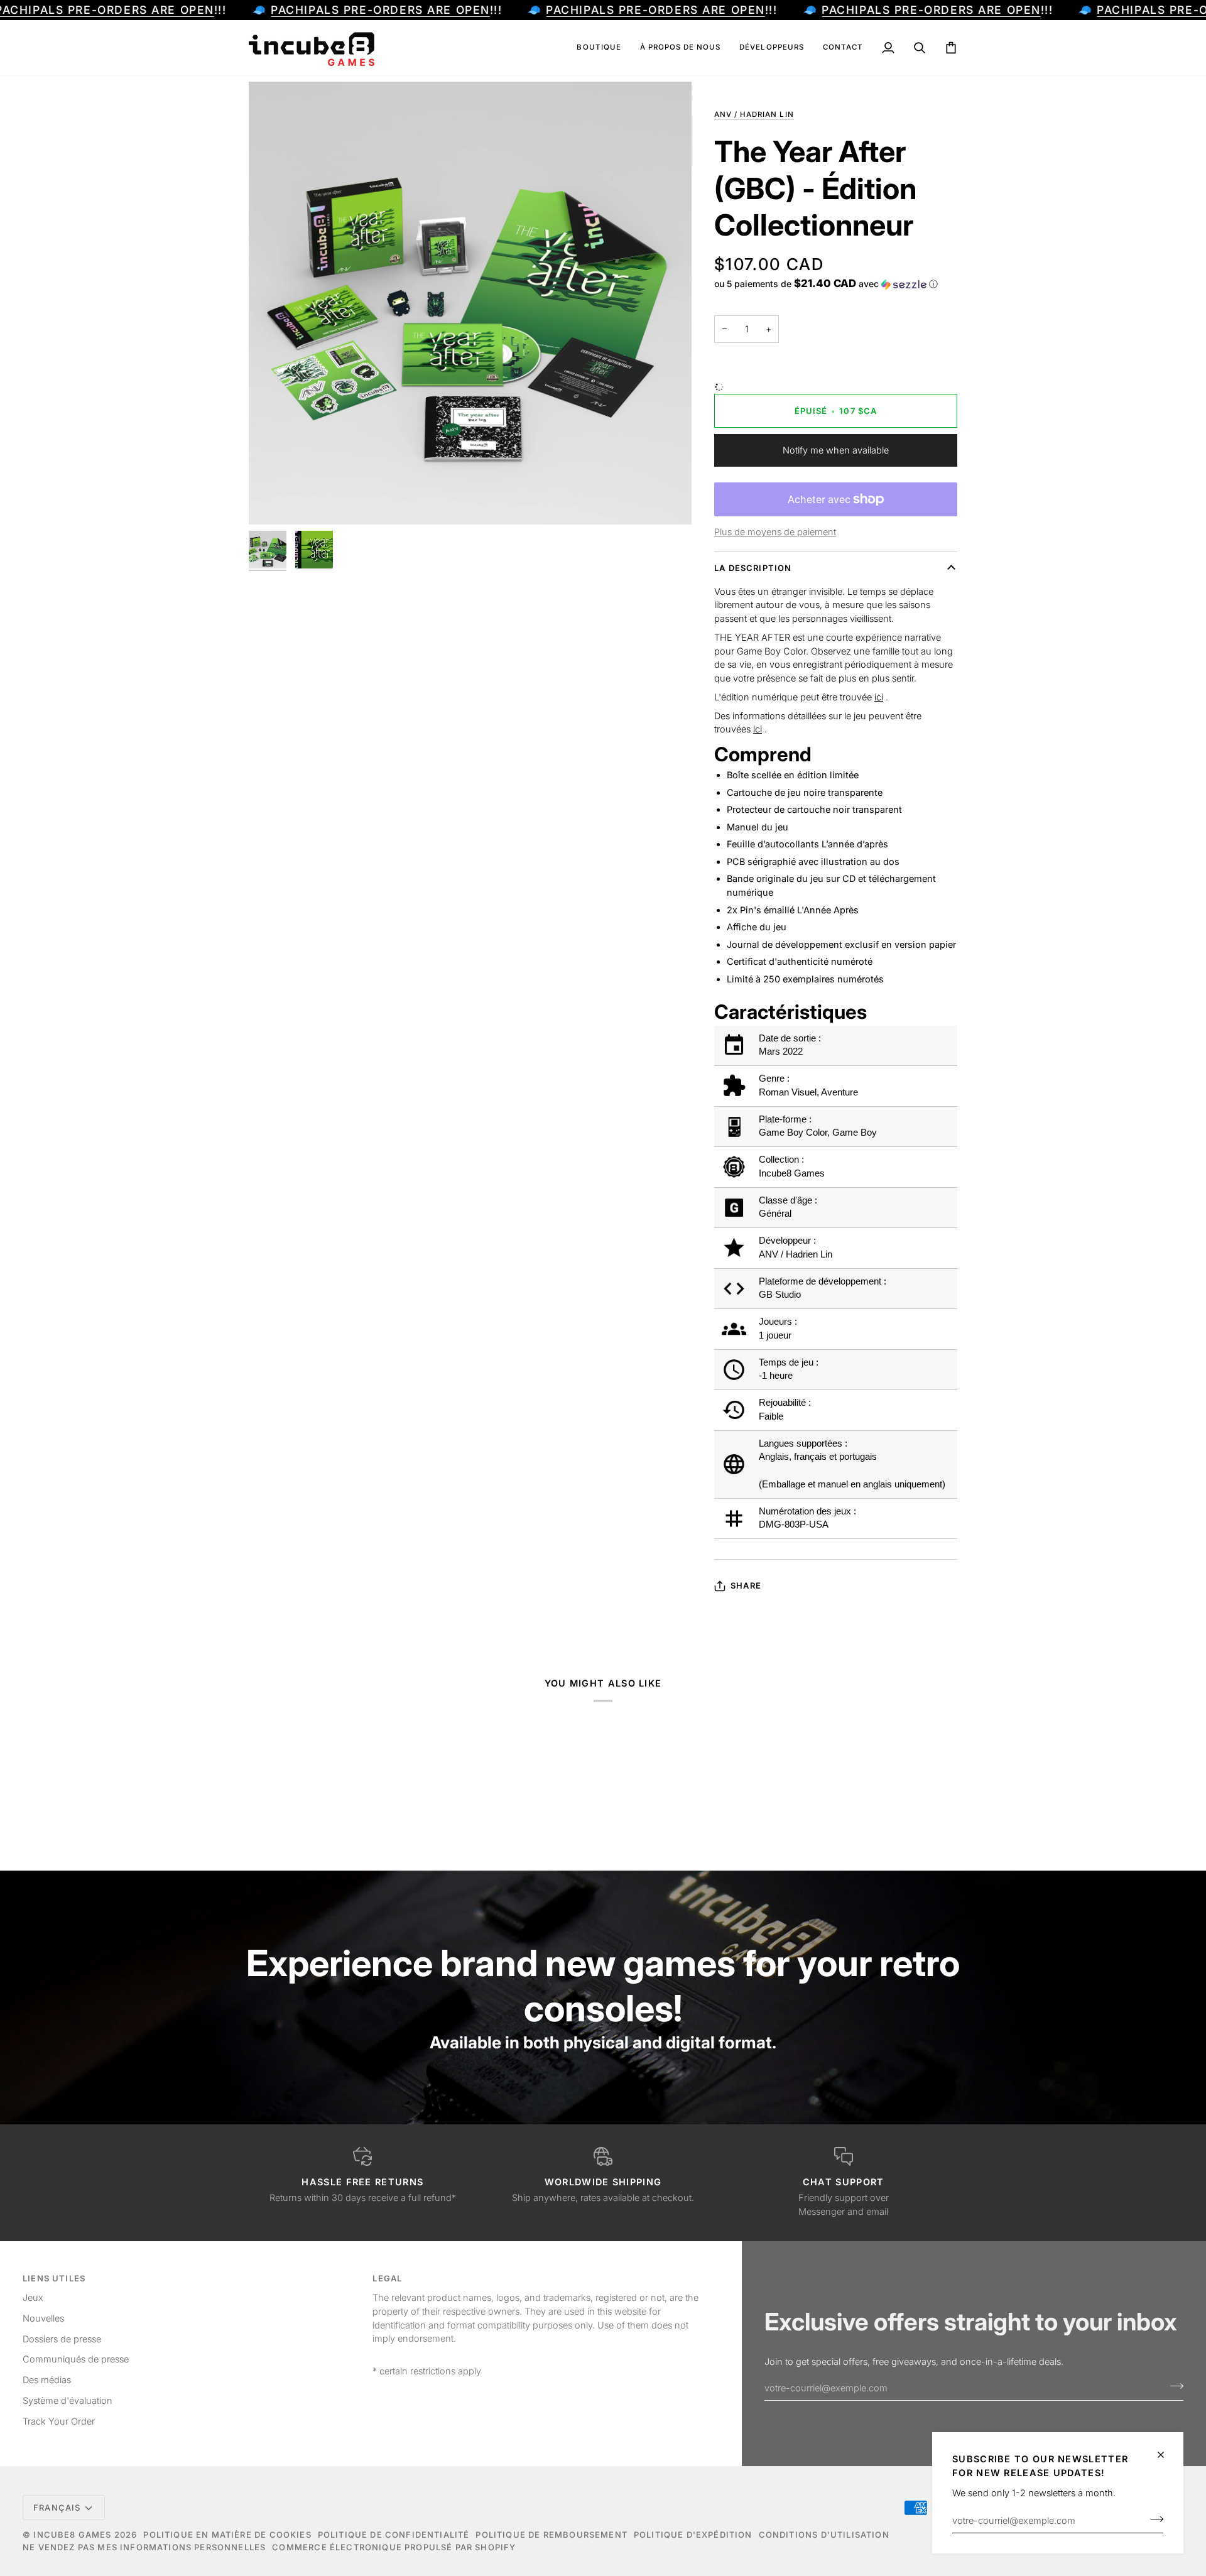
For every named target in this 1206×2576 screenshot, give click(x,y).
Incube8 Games (72, 2535)
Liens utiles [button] (54, 2278)
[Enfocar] (272, 501)
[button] (599, 48)
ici (879, 697)
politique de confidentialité (394, 2535)
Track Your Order (59, 2421)
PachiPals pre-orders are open (380, 10)
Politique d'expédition (693, 2535)
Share (746, 1585)
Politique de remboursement (551, 2535)
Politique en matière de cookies (227, 2535)
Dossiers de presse (62, 2339)
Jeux (33, 2297)
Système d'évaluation (68, 2400)
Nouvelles (43, 2318)
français (57, 2508)
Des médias (47, 2380)
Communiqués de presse (76, 2359)
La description (753, 568)
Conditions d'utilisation (824, 2535)
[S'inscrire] (1153, 2519)
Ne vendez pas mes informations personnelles (144, 2547)
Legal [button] (387, 2278)
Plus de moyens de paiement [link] (775, 532)
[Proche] (1166, 2455)
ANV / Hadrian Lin (754, 114)
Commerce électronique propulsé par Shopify (394, 2547)
